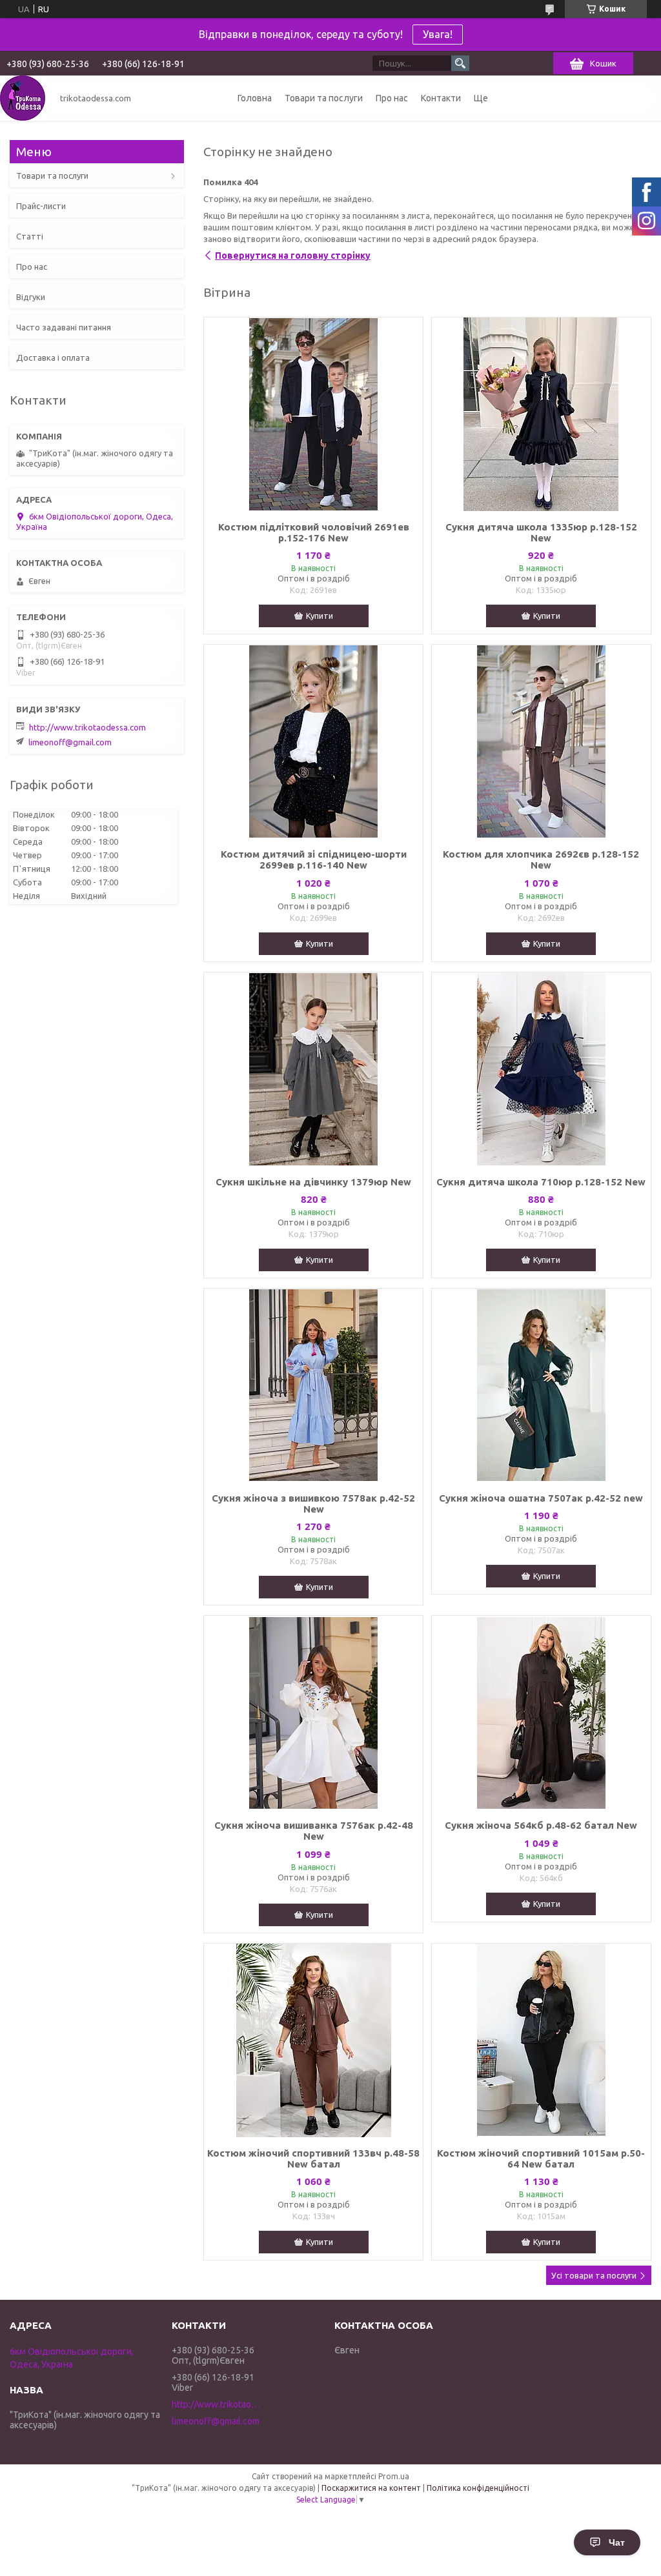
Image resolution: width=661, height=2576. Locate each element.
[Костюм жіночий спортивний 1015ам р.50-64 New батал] (541, 2040)
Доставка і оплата (53, 357)
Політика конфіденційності (478, 2488)
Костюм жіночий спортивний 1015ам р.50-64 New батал (541, 2158)
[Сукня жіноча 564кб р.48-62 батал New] (541, 1713)
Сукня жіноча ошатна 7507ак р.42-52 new (541, 1498)
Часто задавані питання (64, 327)
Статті (30, 236)
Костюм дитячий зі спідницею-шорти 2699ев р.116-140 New (314, 860)
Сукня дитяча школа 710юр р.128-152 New (541, 1182)
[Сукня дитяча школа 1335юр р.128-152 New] (541, 414)
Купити (320, 616)
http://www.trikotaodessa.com (87, 727)
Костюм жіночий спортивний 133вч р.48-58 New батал (313, 2158)
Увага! (438, 34)
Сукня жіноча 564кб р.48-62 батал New (541, 1825)
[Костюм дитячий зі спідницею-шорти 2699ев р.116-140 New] (313, 741)
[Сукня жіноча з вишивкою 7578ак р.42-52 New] (313, 1385)
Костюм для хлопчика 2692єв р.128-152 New (541, 860)
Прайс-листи (41, 206)
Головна (255, 98)
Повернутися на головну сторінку (293, 256)
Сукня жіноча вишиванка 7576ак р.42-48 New (314, 1831)
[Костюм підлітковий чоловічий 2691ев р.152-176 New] (313, 414)
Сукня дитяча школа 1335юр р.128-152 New (541, 532)
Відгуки (31, 297)
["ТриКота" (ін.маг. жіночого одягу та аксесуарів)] (23, 98)
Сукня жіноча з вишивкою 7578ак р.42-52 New (313, 1504)
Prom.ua (394, 2476)
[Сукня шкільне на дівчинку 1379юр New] (313, 1069)
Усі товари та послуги (594, 2275)
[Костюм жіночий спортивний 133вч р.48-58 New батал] (313, 2040)
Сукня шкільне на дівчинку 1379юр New (313, 1182)
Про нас (392, 98)
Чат (617, 2542)
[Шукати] (460, 63)
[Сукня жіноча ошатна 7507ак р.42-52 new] (541, 1385)
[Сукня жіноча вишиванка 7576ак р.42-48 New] (313, 1713)
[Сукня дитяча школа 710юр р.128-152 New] (541, 1069)
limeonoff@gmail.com (70, 742)
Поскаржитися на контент (371, 2488)
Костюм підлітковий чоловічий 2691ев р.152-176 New (314, 532)
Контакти (441, 98)
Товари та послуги (324, 98)
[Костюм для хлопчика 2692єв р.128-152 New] (541, 741)
